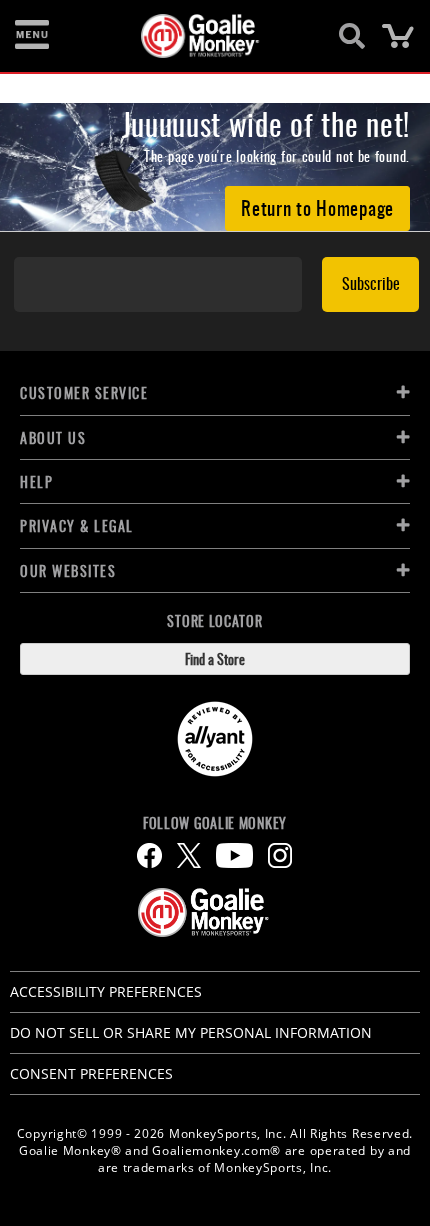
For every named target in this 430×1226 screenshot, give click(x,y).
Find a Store (215, 658)
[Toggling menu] (32, 36)
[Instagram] (280, 855)
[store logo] (203, 36)
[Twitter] (189, 855)
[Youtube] (234, 855)
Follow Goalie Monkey (215, 823)
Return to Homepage (317, 207)
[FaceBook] (149, 855)
